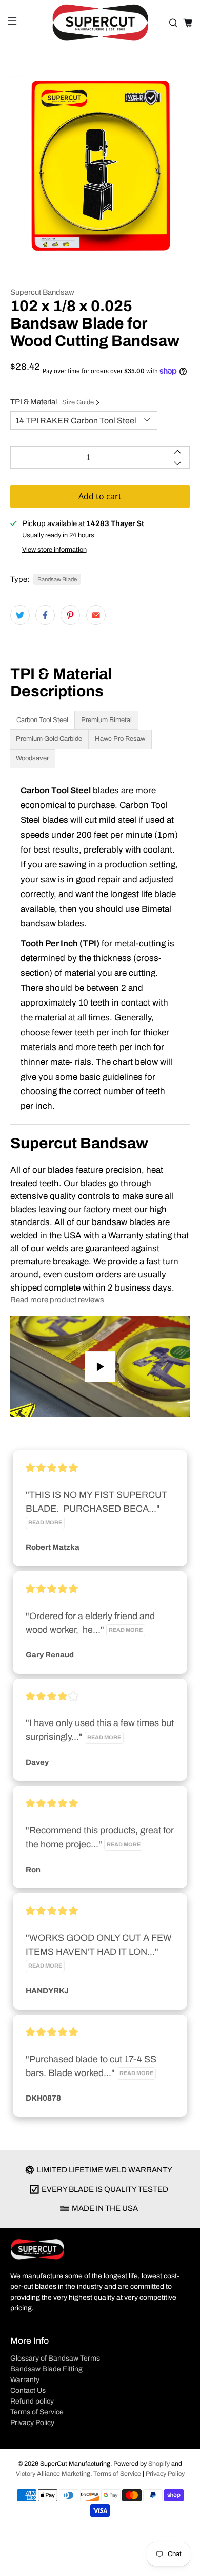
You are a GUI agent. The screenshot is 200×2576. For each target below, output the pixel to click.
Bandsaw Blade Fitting (46, 2369)
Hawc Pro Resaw (120, 739)
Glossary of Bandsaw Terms (55, 2358)
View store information (54, 550)
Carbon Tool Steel (42, 720)
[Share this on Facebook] (45, 615)
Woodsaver (32, 758)
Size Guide (78, 402)
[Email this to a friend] (96, 615)
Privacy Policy (32, 2423)
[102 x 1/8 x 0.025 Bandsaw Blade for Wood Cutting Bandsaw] (100, 166)
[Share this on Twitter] (20, 615)
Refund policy (32, 2401)
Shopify (159, 2464)
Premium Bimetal (106, 720)
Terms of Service (37, 2412)
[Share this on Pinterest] (70, 615)
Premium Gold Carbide (49, 739)
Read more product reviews (57, 1300)
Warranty (25, 2380)
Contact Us (28, 2391)
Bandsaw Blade (57, 579)
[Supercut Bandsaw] (100, 23)
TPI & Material (52, 402)
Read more (45, 1523)
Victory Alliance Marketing (53, 2474)
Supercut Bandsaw (42, 292)
